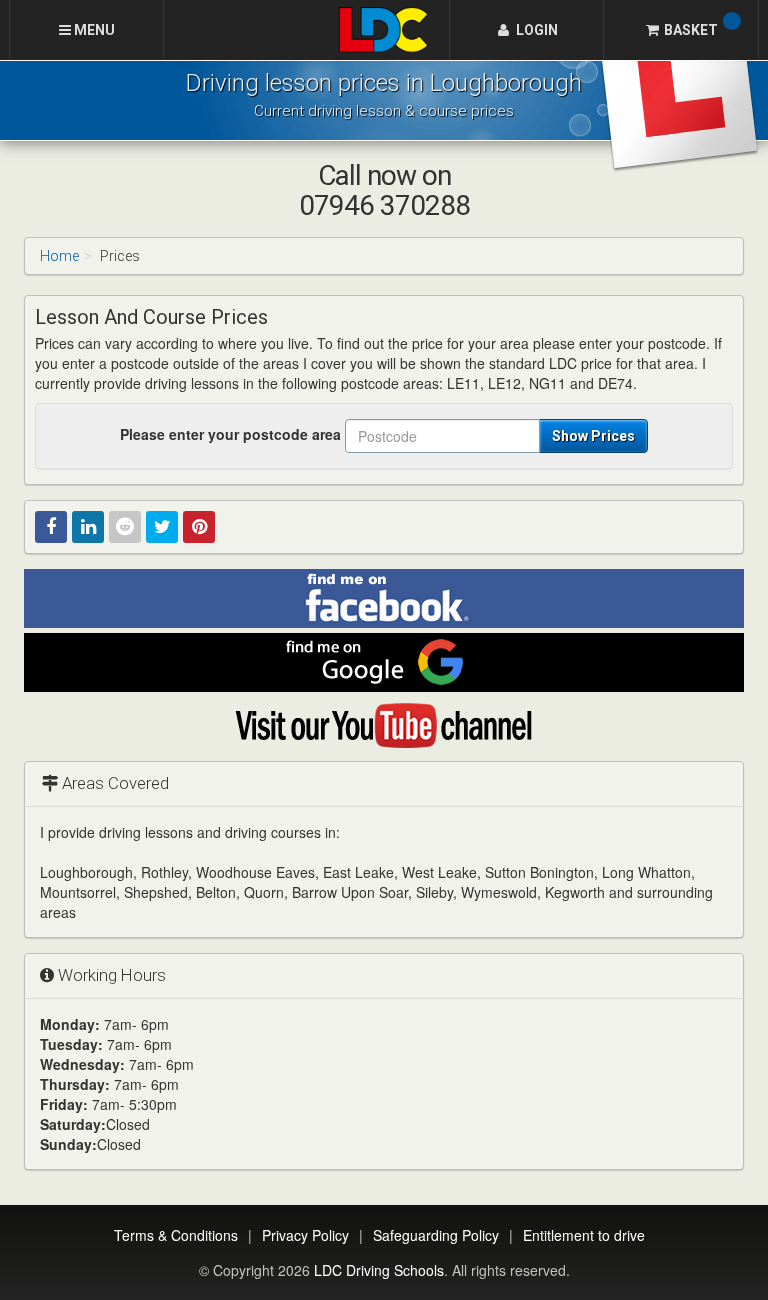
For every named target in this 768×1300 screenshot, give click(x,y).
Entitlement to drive (584, 1235)
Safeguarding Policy (436, 1235)
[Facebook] (51, 527)
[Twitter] (162, 527)
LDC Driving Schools (379, 1270)
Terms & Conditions (176, 1235)
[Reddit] (125, 527)
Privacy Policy (305, 1235)
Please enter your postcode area (230, 434)
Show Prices (593, 436)
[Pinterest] (199, 527)
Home (59, 256)
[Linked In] (88, 527)
